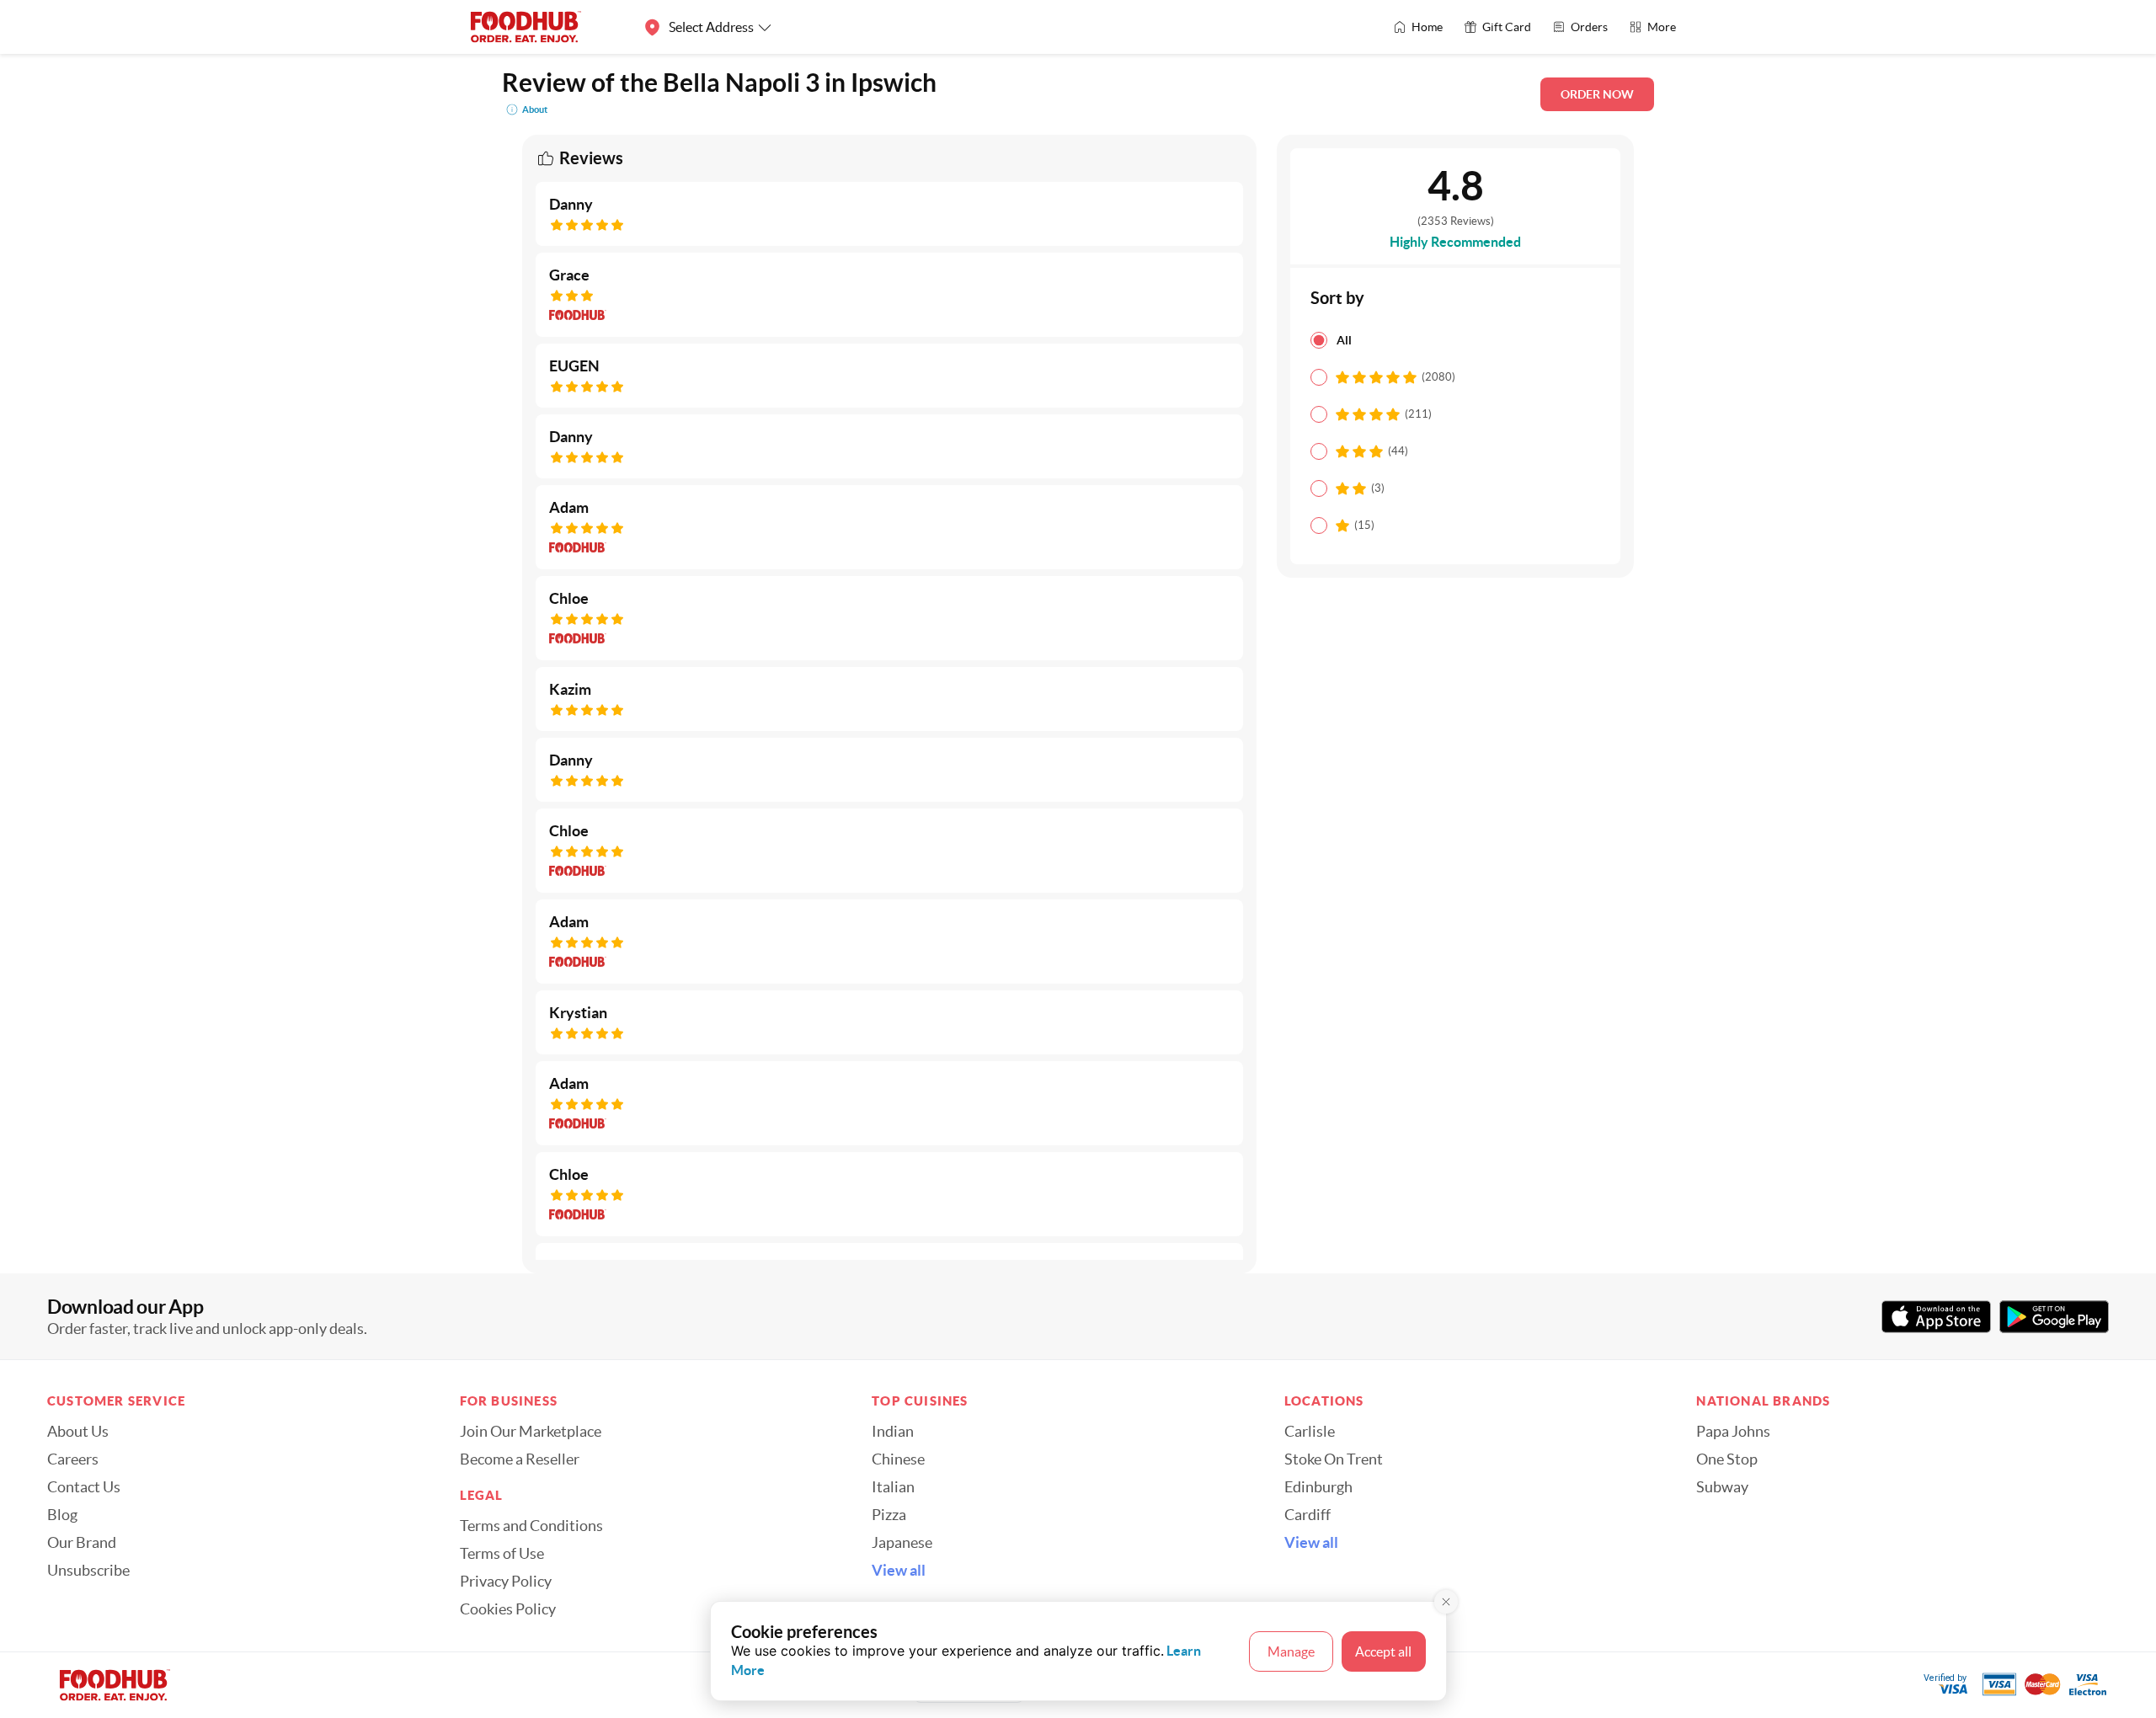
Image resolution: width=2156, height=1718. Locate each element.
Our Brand (82, 1543)
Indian (893, 1432)
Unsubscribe (88, 1571)
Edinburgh (1318, 1487)
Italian (893, 1487)
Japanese (902, 1543)
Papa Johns (1733, 1432)
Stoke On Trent (1334, 1459)
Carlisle (1310, 1432)
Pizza (889, 1515)
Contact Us (84, 1487)
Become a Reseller (520, 1459)
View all (899, 1571)
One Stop (1727, 1459)
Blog (62, 1515)
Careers (73, 1459)
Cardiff (1307, 1515)
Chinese (898, 1459)
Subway (1722, 1487)
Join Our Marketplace (531, 1432)
